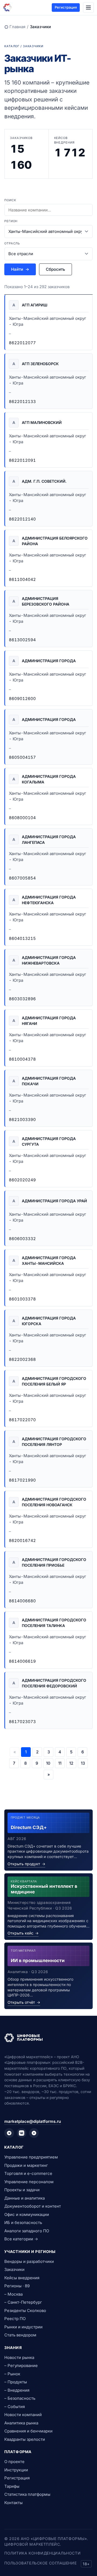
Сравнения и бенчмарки (28, 2431)
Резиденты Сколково (25, 2311)
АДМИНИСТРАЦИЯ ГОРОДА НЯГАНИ (49, 1021)
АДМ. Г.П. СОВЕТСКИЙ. (44, 481)
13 (83, 1763)
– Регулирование (21, 2366)
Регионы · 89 (17, 2286)
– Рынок (12, 2374)
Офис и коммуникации (27, 2214)
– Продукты (16, 2382)
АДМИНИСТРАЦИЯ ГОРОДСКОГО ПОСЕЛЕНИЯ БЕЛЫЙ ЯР (54, 1381)
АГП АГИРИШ (35, 305)
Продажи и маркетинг (26, 2165)
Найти (20, 269)
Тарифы (12, 2486)
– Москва (13, 2294)
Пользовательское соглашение (40, 2563)
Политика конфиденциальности (42, 2553)
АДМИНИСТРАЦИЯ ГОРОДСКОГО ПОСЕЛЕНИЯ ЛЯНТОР (54, 1442)
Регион (11, 221)
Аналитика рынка (21, 2423)
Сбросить (56, 269)
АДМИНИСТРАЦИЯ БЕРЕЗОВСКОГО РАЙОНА (46, 601)
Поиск (10, 200)
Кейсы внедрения (22, 2278)
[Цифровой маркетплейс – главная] (8, 8)
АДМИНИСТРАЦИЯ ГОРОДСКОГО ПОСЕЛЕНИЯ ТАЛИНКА (54, 1623)
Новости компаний (23, 2415)
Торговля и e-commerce (28, 2173)
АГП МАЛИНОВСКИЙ (42, 422)
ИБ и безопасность (23, 2223)
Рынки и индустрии (23, 2327)
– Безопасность (20, 2398)
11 (60, 1763)
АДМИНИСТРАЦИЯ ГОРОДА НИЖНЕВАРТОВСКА (49, 960)
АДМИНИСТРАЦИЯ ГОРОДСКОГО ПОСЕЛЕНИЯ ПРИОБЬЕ (54, 1562)
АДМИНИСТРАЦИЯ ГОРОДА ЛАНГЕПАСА (49, 840)
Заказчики (14, 2269)
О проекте (14, 2462)
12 (71, 1763)
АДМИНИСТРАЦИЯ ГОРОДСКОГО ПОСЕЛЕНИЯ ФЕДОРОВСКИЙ (54, 1683)
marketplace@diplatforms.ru (33, 2121)
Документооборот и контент (33, 2206)
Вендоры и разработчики (29, 2261)
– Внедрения (17, 2390)
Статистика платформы (27, 2494)
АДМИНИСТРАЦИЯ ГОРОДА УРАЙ (54, 1201)
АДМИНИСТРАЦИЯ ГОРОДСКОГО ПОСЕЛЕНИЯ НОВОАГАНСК (54, 1502)
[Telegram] (9, 2133)
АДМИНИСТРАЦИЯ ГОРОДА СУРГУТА (49, 1141)
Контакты (13, 2503)
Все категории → (21, 2239)
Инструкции (16, 2470)
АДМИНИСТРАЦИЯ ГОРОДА (49, 661)
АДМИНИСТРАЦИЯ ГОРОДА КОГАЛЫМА (49, 779)
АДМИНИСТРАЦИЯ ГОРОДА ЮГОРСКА (49, 1321)
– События (15, 2407)
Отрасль (12, 243)
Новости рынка (19, 2357)
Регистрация (66, 7)
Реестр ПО (15, 2319)
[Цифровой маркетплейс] (48, 2038)
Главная (17, 27)
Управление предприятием (31, 2157)
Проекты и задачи (22, 2190)
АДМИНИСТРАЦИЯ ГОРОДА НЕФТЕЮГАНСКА (49, 900)
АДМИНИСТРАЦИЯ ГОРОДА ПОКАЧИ (49, 1081)
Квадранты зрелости (25, 2439)
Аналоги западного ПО (27, 2231)
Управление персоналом (29, 2182)
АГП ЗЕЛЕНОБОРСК (40, 364)
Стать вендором (20, 2335)
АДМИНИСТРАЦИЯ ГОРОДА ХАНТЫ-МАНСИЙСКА (49, 1260)
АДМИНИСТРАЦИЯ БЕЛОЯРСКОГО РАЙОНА (55, 541)
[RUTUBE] (34, 2133)
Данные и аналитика (25, 2198)
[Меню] (88, 8)
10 (48, 1763)
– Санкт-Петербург (23, 2302)
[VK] (22, 2133)
